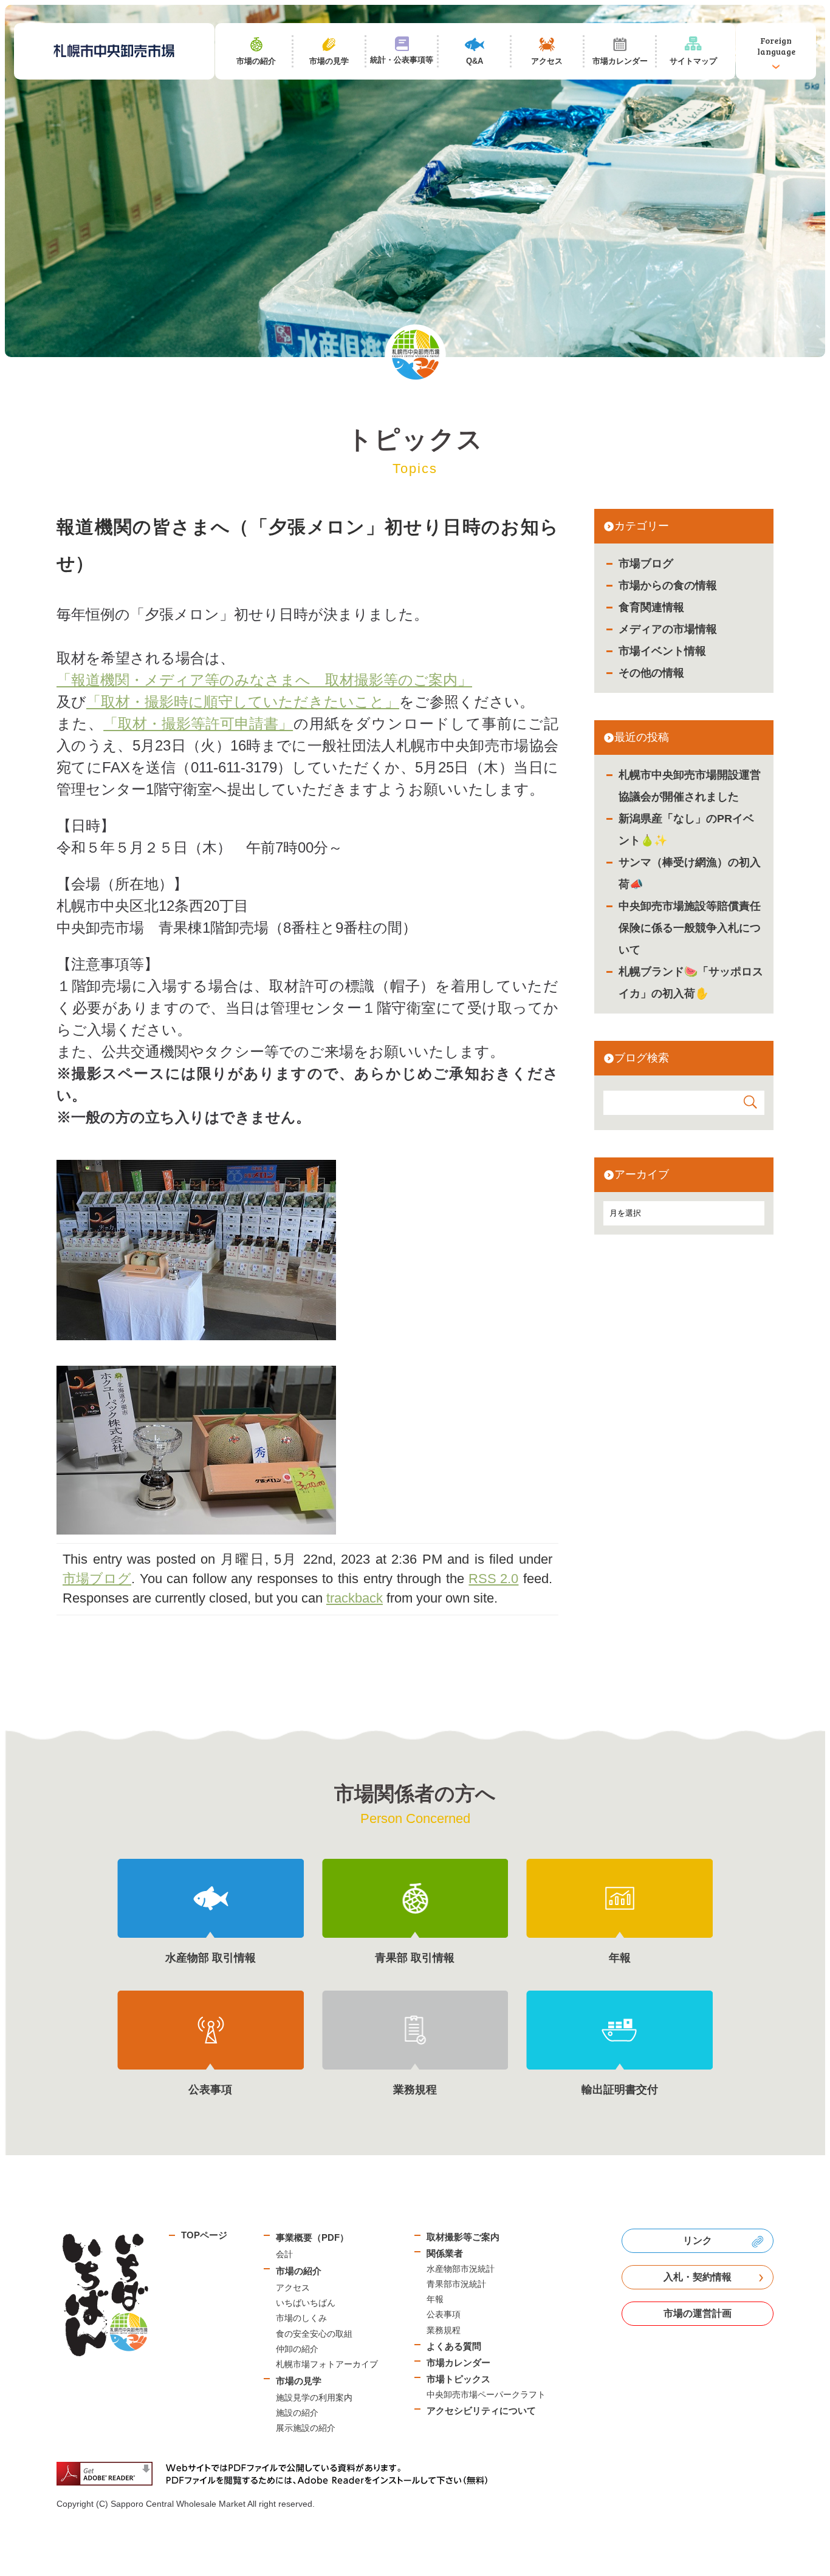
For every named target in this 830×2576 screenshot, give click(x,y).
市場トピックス (458, 2379)
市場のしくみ (301, 2318)
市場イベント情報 (662, 651)
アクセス (293, 2288)
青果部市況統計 (456, 2284)
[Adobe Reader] (276, 2474)
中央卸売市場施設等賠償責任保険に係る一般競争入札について (690, 928)
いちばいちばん (306, 2303)
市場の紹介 (299, 2271)
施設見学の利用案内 (314, 2397)
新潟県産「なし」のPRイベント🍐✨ (686, 830)
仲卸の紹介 (297, 2349)
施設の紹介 (297, 2413)
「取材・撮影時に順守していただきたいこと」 (243, 702)
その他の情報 (651, 673)
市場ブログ (646, 564)
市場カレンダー (458, 2363)
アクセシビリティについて (481, 2411)
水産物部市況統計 (461, 2269)
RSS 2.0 (493, 1579)
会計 (284, 2254)
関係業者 (445, 2253)
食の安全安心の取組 (314, 2334)
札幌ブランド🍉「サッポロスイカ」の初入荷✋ (691, 983)
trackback (355, 1598)
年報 (435, 2299)
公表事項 (444, 2314)
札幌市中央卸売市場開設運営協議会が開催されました (690, 786)
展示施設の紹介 (306, 2428)
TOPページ (204, 2235)
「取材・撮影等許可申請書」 (198, 724)
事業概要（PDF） (312, 2237)
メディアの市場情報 (668, 629)
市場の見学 (299, 2381)
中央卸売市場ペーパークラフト (486, 2394)
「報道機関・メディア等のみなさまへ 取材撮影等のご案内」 (264, 680)
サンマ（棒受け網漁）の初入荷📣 (690, 873)
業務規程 (444, 2330)
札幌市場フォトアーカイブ (327, 2364)
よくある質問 (454, 2346)
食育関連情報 (651, 607)
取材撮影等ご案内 (463, 2237)
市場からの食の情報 (668, 585)
